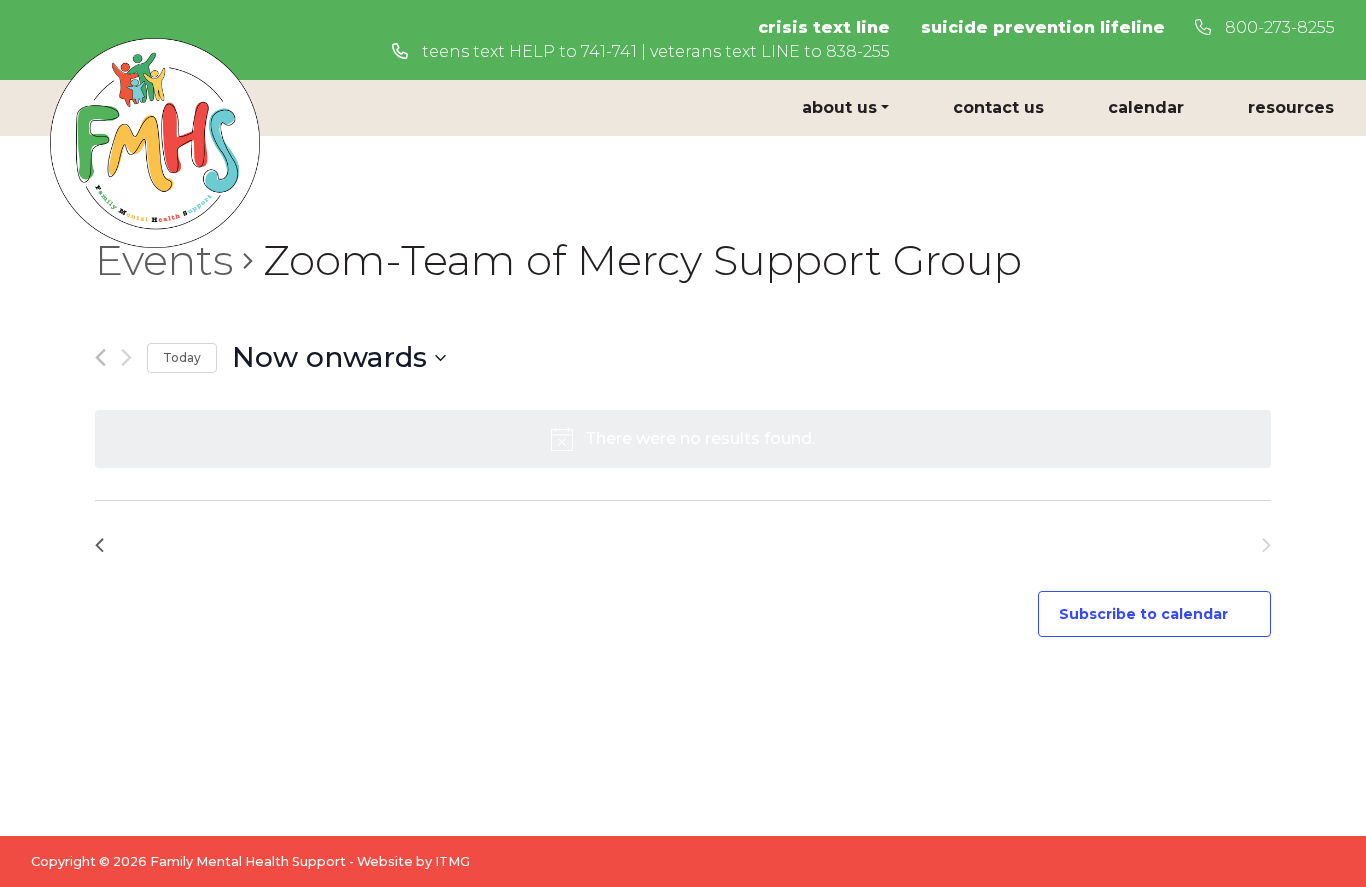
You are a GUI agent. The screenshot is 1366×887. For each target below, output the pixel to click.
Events (164, 260)
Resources (1291, 107)
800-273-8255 (1278, 27)
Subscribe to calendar (1143, 614)
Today (182, 357)
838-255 (858, 51)
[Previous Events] (100, 357)
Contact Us (998, 107)
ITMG (452, 861)
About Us (839, 107)
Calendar (1146, 107)
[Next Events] (126, 357)
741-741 (609, 51)
